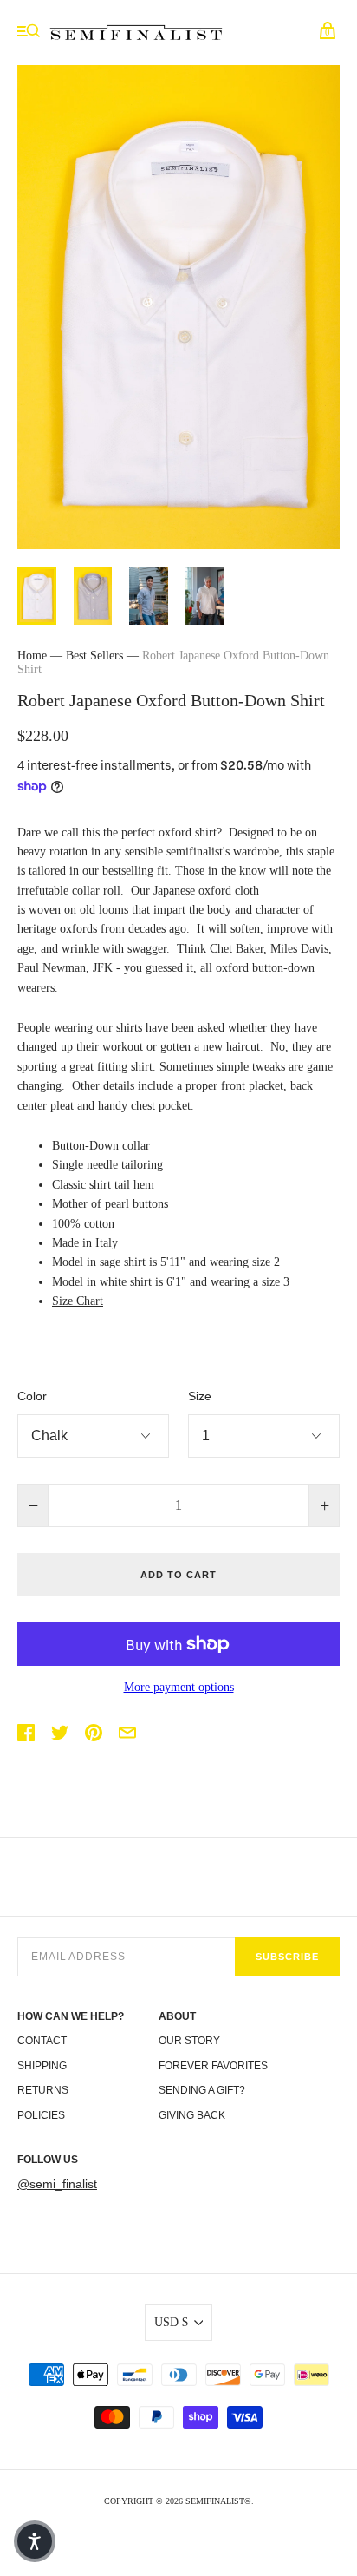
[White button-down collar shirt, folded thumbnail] (37, 596)
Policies (41, 2115)
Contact (42, 2041)
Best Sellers (94, 655)
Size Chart (78, 1301)
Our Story (189, 2041)
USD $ (171, 2322)
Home (32, 655)
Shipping (42, 2066)
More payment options (179, 1687)
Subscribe (287, 1957)
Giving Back (192, 2115)
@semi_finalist (57, 2184)
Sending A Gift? (202, 2090)
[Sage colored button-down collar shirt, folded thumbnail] (93, 596)
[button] (35, 2541)
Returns (43, 2090)
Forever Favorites (213, 2066)
